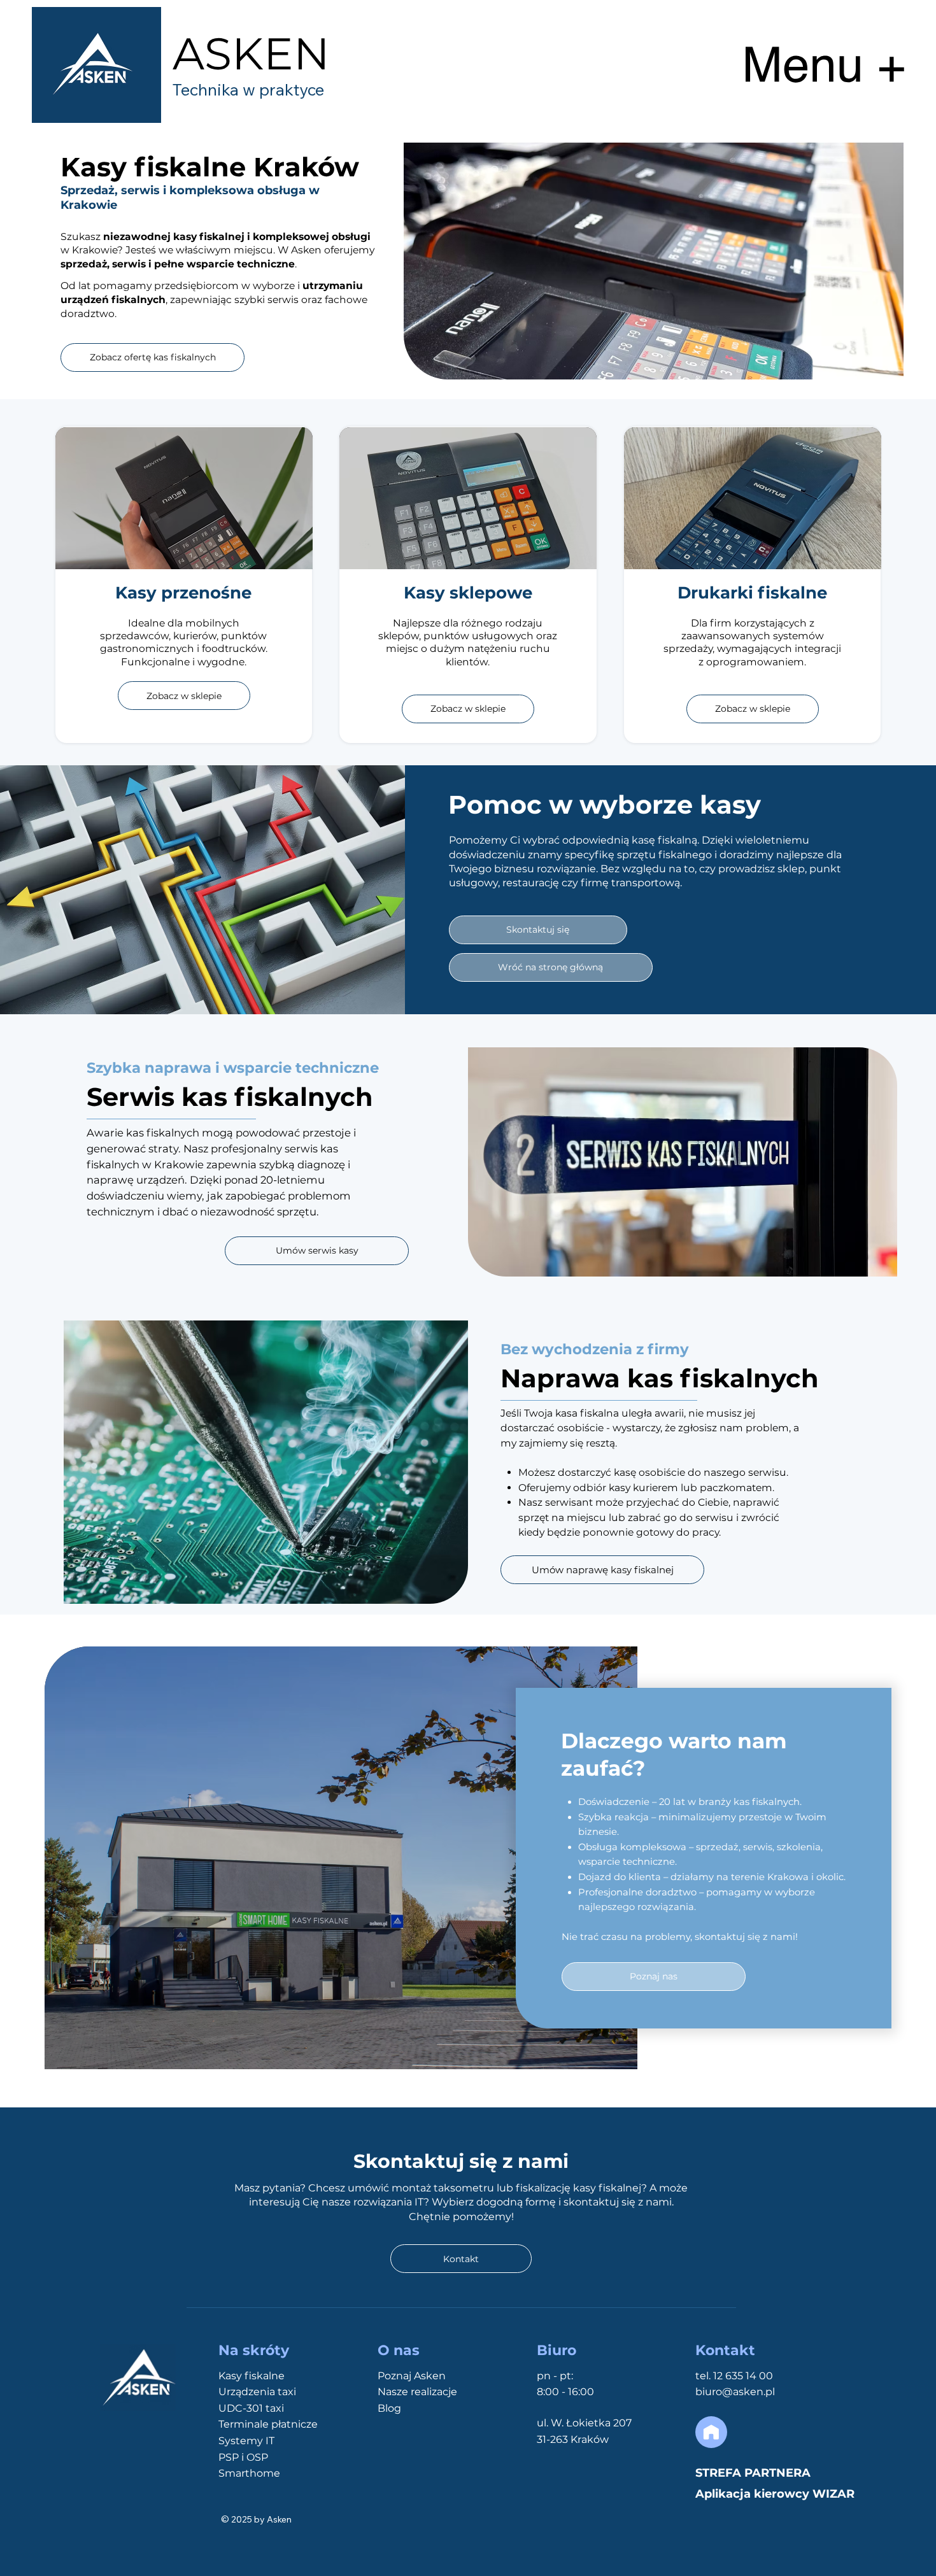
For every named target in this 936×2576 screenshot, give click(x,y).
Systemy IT (246, 2441)
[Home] (711, 2432)
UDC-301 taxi (251, 2408)
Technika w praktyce (248, 89)
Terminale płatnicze (268, 2424)
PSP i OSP (243, 2457)
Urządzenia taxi (257, 2392)
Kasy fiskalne (252, 2376)
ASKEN (251, 53)
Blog (389, 2408)
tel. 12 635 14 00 (734, 2376)
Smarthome (249, 2473)
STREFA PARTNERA (753, 2473)
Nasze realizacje (417, 2392)
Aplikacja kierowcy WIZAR (775, 2494)
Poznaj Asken (412, 2376)
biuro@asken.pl (735, 2392)
